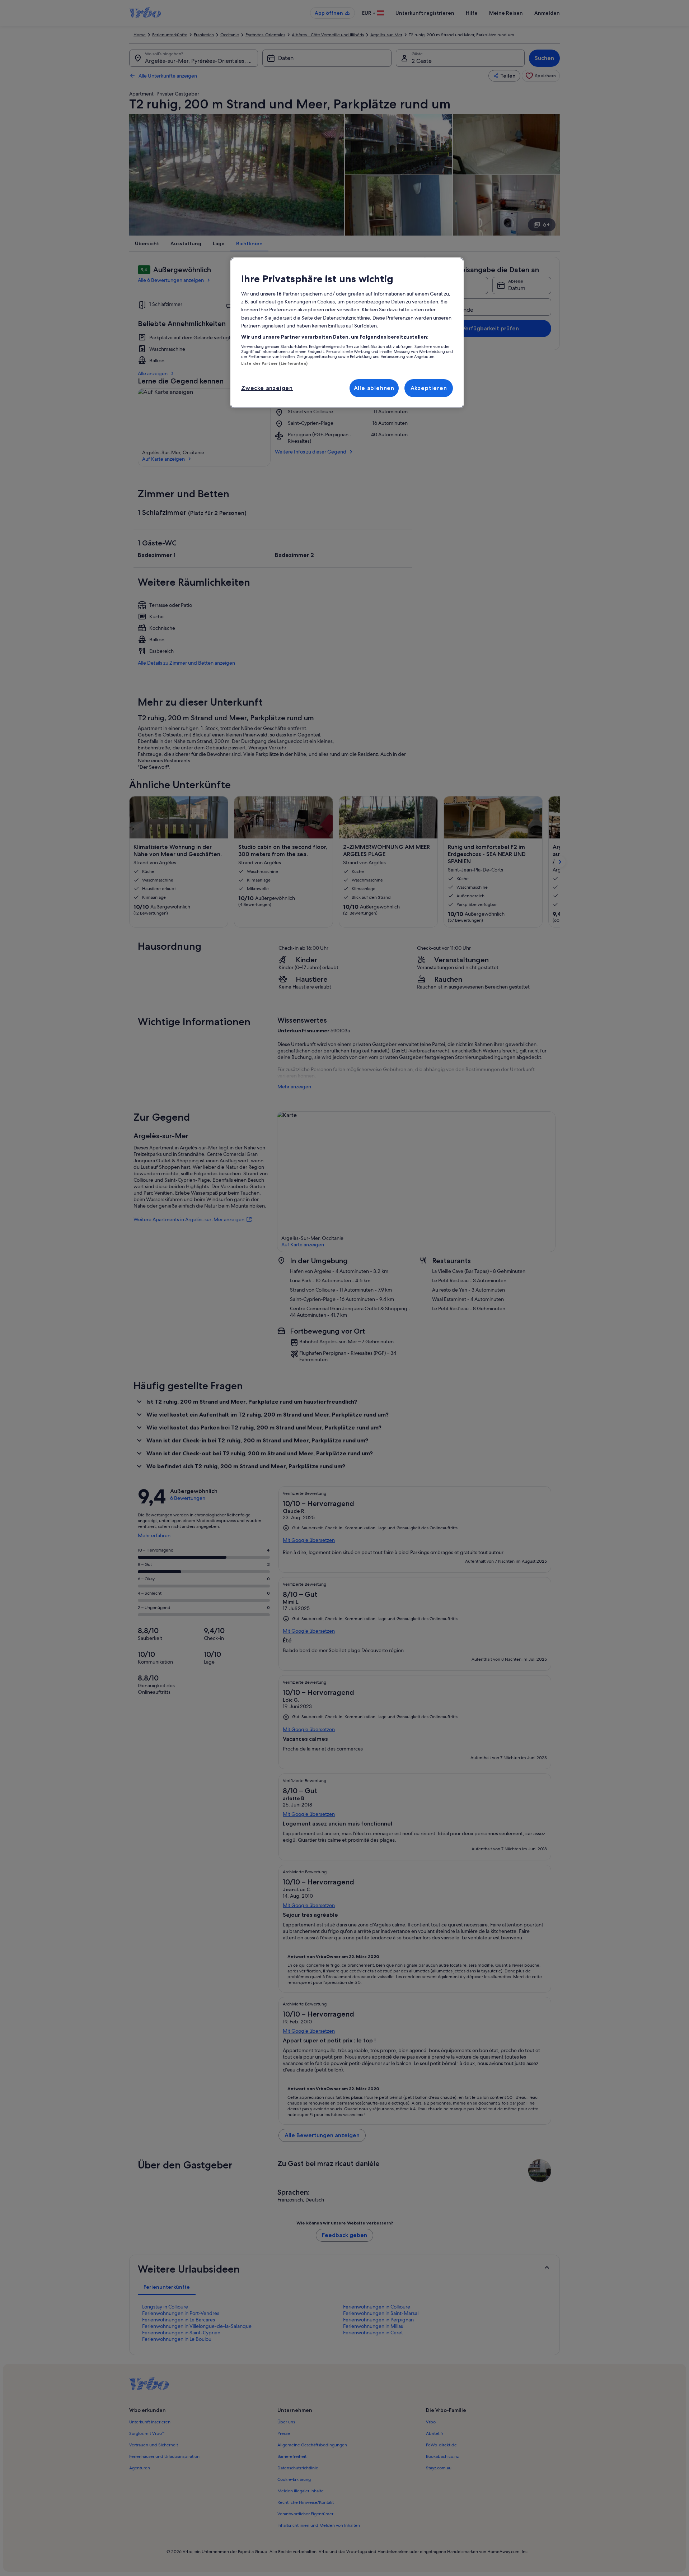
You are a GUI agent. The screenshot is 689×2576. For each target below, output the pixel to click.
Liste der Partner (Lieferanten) (275, 363)
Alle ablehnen (374, 388)
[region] (347, 333)
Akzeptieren (429, 388)
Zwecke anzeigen (267, 388)
